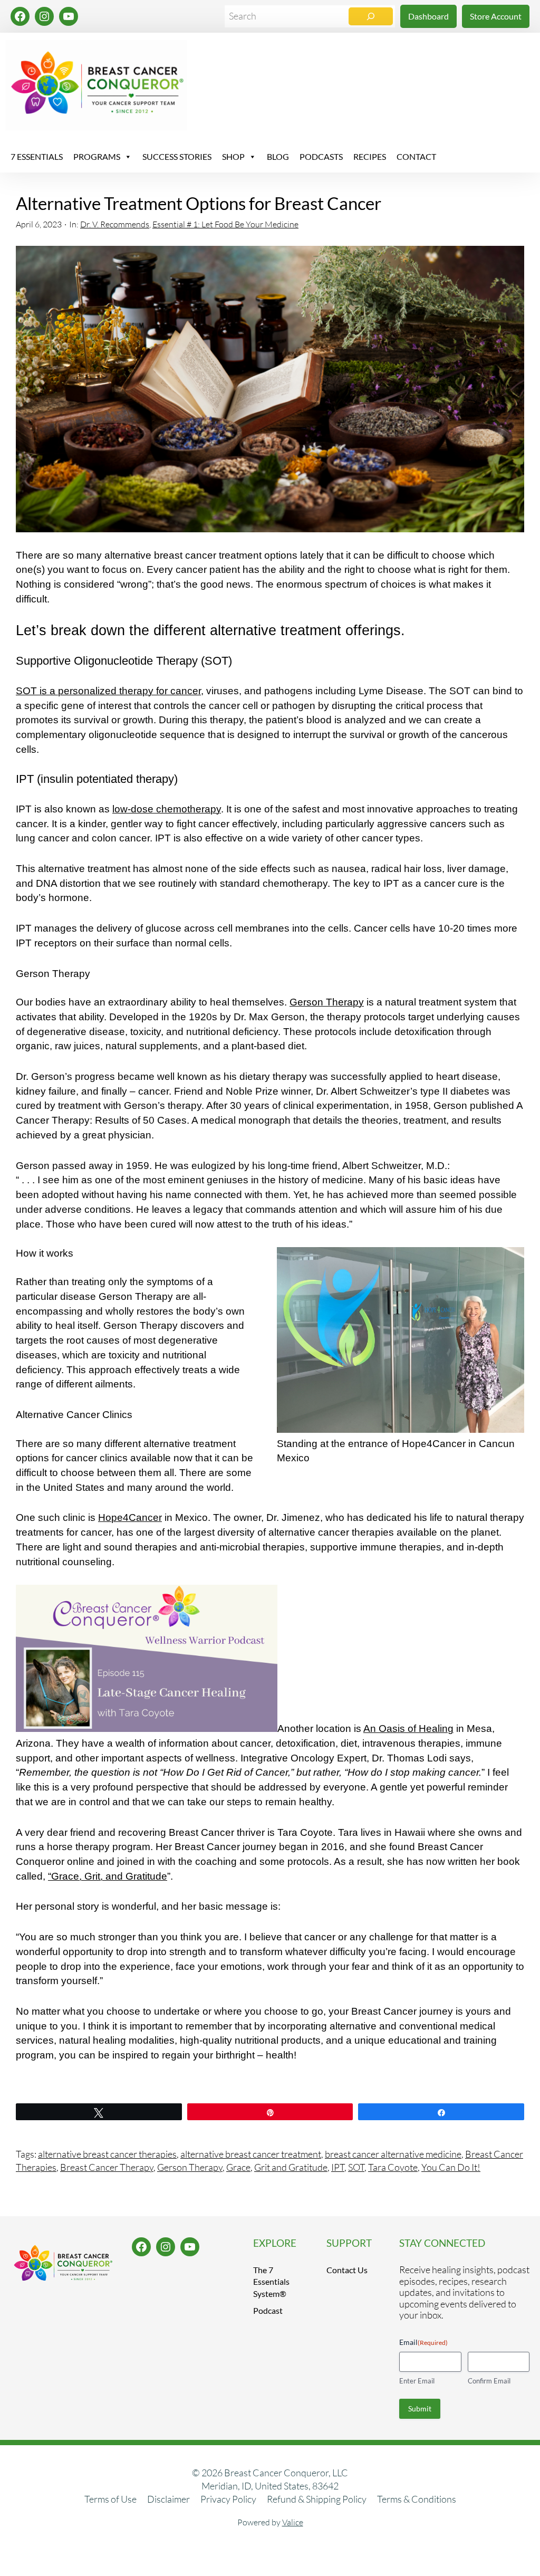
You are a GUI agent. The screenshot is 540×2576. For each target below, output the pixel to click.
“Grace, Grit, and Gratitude (108, 1876)
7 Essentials (37, 156)
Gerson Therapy (327, 1002)
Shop (233, 156)
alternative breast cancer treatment (251, 2154)
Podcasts (321, 156)
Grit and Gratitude (291, 2167)
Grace (238, 2167)
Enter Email (417, 2381)
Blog (278, 156)
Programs (97, 156)
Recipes (370, 156)
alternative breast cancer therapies (107, 2154)
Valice (293, 2522)
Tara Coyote (393, 2167)
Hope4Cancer (130, 1517)
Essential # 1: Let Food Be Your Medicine (225, 224)
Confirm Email (489, 2381)
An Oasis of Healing (408, 1728)
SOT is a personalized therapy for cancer (108, 691)
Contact (416, 156)
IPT (338, 2167)
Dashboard (428, 16)
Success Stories (177, 156)
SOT (356, 2167)
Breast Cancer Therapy (107, 2167)
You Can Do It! (451, 2167)
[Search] (371, 16)
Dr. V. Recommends (115, 224)
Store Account (496, 16)
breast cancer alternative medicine (393, 2154)
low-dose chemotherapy (167, 809)
